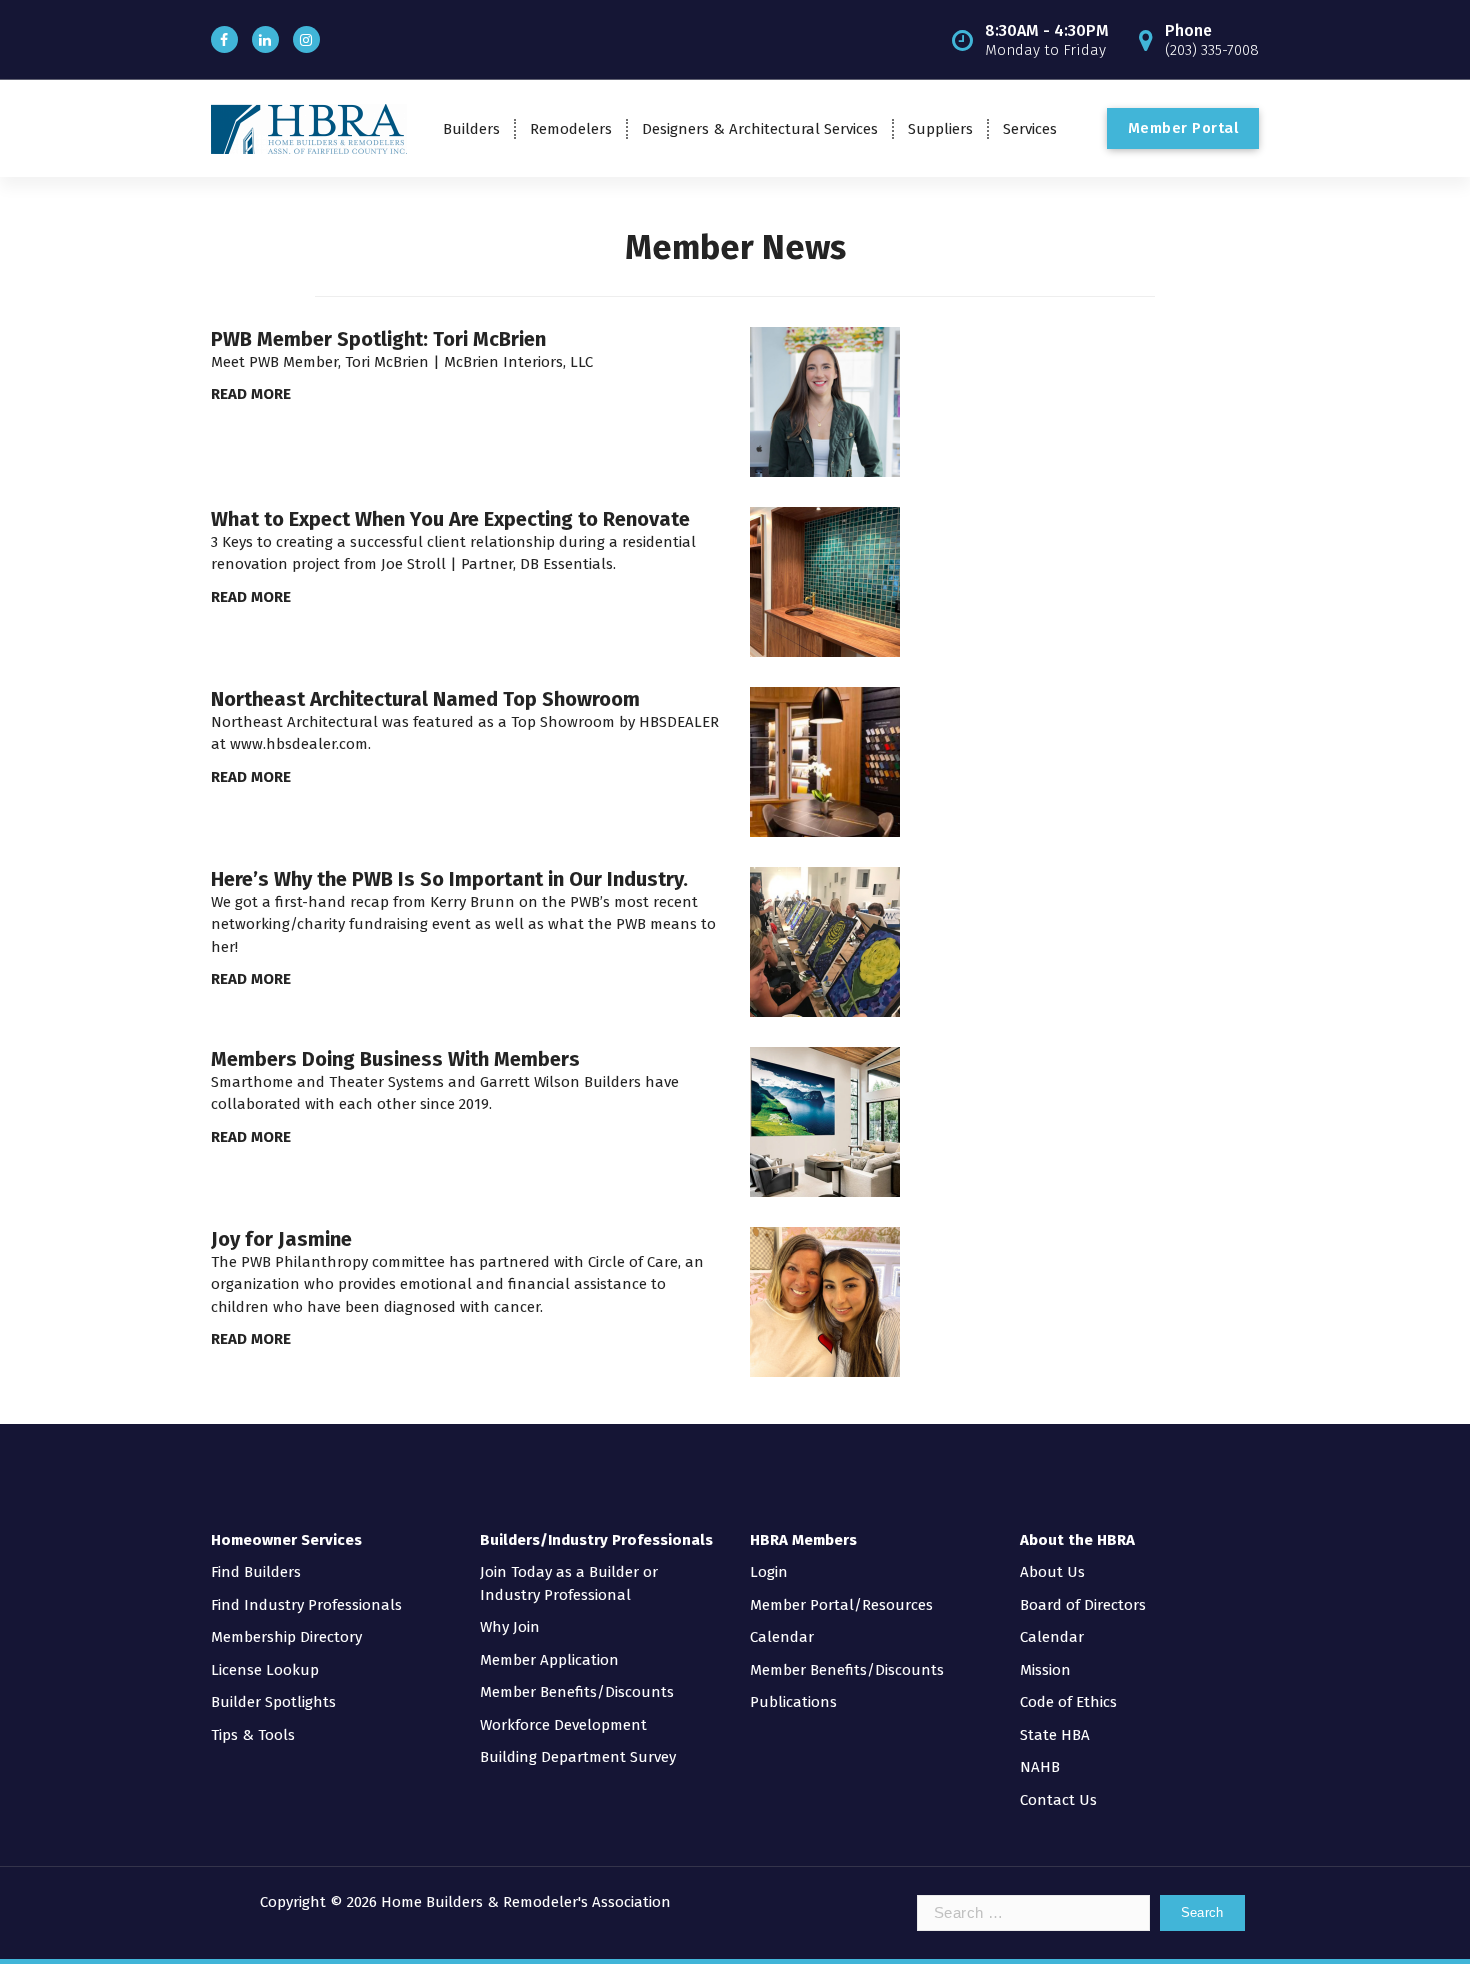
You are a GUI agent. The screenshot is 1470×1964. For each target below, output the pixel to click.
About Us (1052, 1572)
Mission (1045, 1670)
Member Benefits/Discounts (577, 1692)
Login (769, 1572)
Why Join (510, 1627)
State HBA (1055, 1735)
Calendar (782, 1637)
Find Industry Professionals (306, 1605)
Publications (793, 1702)
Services (1030, 129)
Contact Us (1058, 1800)
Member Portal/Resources (841, 1605)
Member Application (549, 1660)
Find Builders (256, 1572)
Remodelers (571, 129)
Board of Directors (1083, 1605)
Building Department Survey (578, 1757)
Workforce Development (563, 1725)
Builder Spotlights (273, 1702)
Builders (471, 129)
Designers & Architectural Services (760, 129)
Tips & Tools (253, 1735)
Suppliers (940, 129)
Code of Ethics (1068, 1702)
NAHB (1040, 1767)
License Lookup (265, 1670)
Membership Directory (286, 1637)
